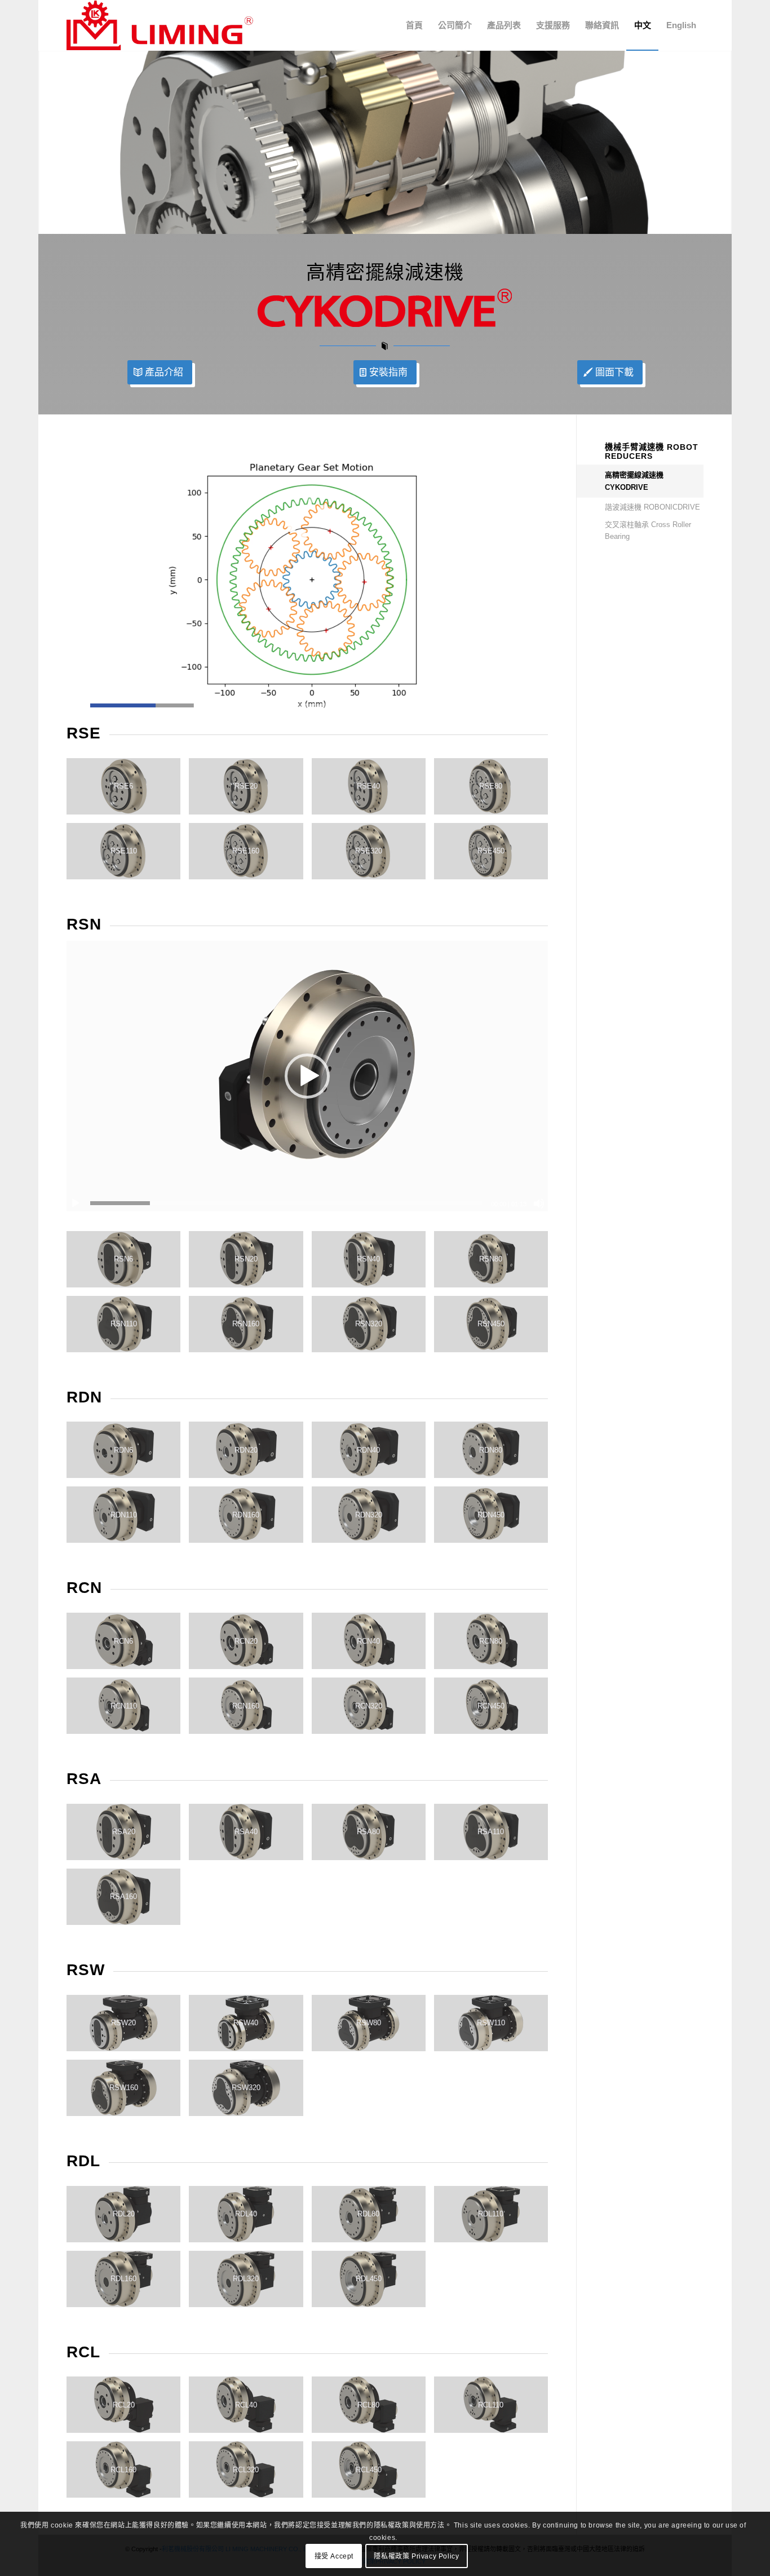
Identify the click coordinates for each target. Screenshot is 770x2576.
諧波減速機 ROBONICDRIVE (652, 507)
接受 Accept (334, 2556)
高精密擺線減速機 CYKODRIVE (634, 481)
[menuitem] (414, 25)
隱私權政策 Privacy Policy (416, 2556)
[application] (307, 578)
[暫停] (76, 706)
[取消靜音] (539, 706)
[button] (307, 1076)
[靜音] (539, 1203)
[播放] (76, 1203)
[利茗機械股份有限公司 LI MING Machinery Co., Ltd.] (160, 25)
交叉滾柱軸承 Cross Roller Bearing (648, 530)
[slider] (286, 705)
